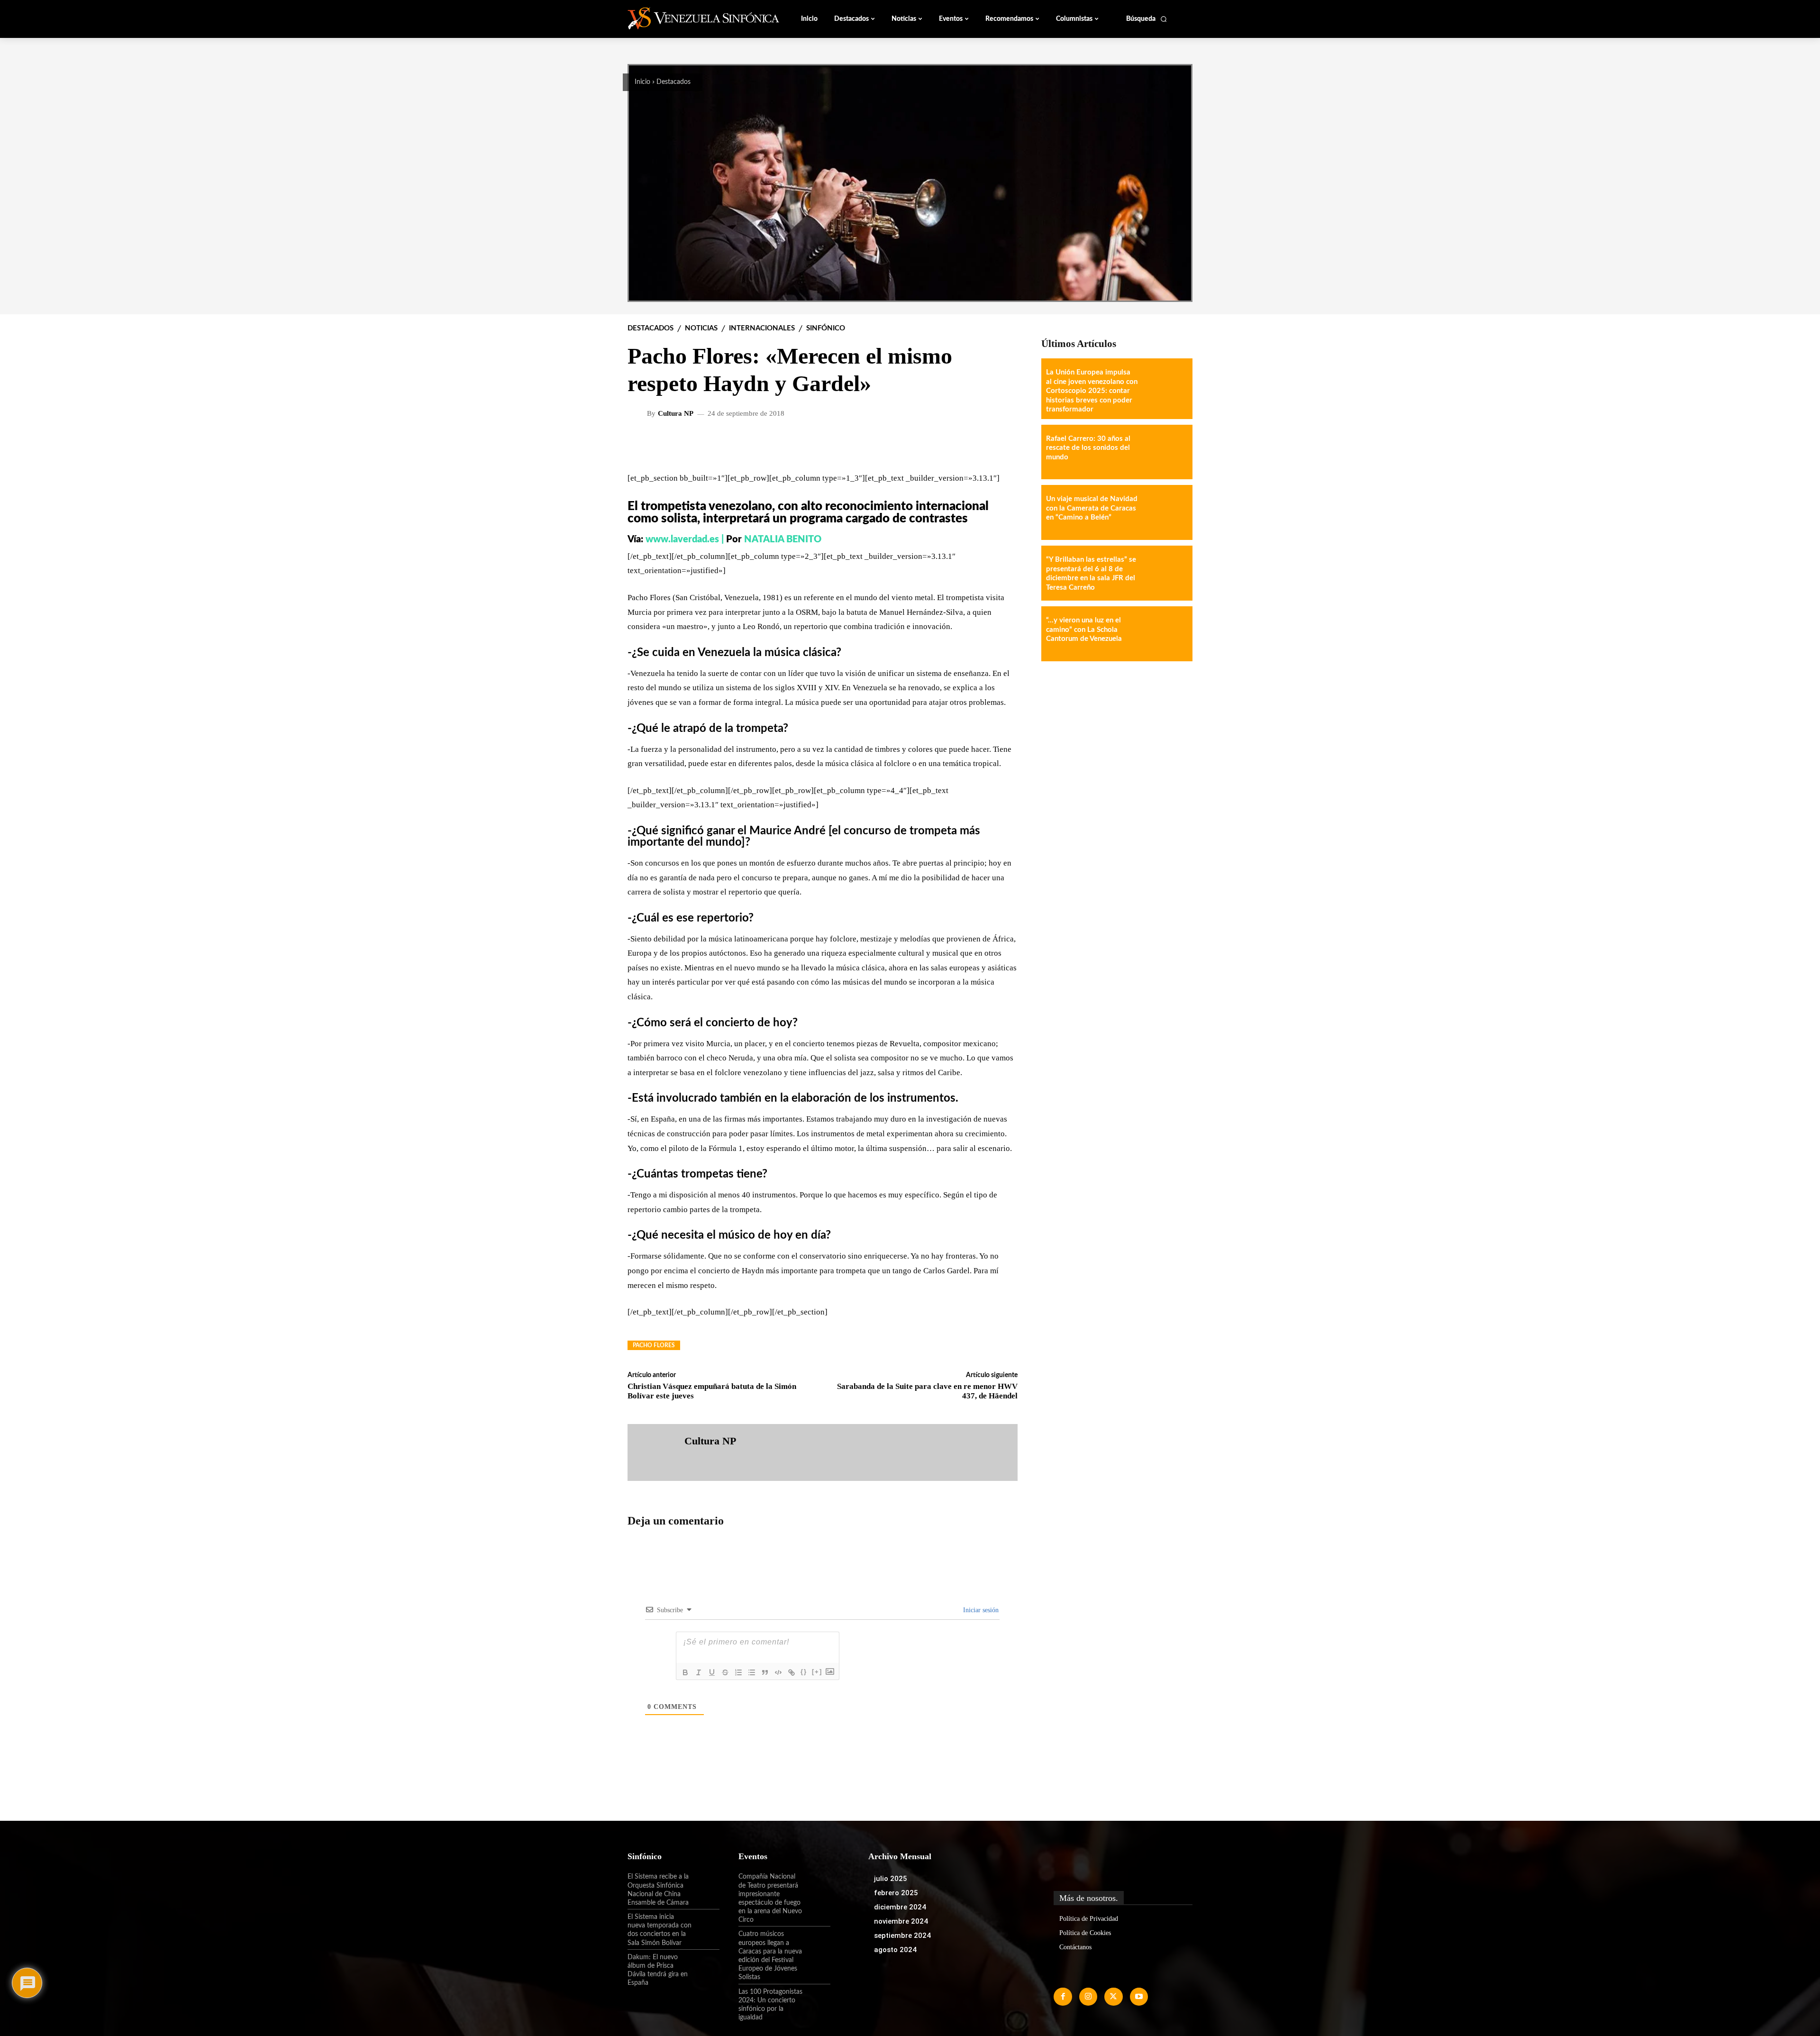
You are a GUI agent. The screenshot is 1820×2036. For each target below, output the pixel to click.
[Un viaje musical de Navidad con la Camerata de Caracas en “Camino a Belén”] (1165, 512)
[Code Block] (778, 1672)
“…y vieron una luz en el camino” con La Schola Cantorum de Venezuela (1084, 630)
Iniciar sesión (980, 1610)
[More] (1003, 444)
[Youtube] (1139, 1997)
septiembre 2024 (902, 1936)
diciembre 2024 (900, 1907)
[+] (817, 1672)
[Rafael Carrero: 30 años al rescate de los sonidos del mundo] (1165, 452)
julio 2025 (891, 1879)
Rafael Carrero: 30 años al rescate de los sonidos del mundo (1088, 448)
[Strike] (725, 1672)
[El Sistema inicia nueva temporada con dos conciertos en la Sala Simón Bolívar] (706, 1925)
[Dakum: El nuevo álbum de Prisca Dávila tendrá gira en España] (706, 1965)
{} (804, 1672)
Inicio (642, 82)
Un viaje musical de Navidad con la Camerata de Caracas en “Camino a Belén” (1092, 508)
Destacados (673, 82)
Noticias (701, 328)
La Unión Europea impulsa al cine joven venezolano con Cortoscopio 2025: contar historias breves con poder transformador (1092, 391)
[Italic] (699, 1672)
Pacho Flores (654, 1345)
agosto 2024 (895, 1950)
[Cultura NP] (638, 413)
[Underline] (712, 1672)
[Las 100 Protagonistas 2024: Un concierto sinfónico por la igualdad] (817, 2000)
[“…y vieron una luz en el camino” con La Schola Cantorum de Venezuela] (1165, 634)
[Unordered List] (752, 1672)
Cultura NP (676, 414)
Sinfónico (826, 328)
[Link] (792, 1672)
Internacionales (762, 328)
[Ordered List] (738, 1672)
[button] (1147, 19)
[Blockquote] (765, 1672)
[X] (1113, 1997)
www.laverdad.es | (686, 539)
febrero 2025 (896, 1893)
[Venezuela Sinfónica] (691, 18)
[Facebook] (1063, 1997)
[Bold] (685, 1672)
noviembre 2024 (901, 1921)
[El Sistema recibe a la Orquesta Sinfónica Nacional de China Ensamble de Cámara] (706, 1885)
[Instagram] (1088, 1997)
